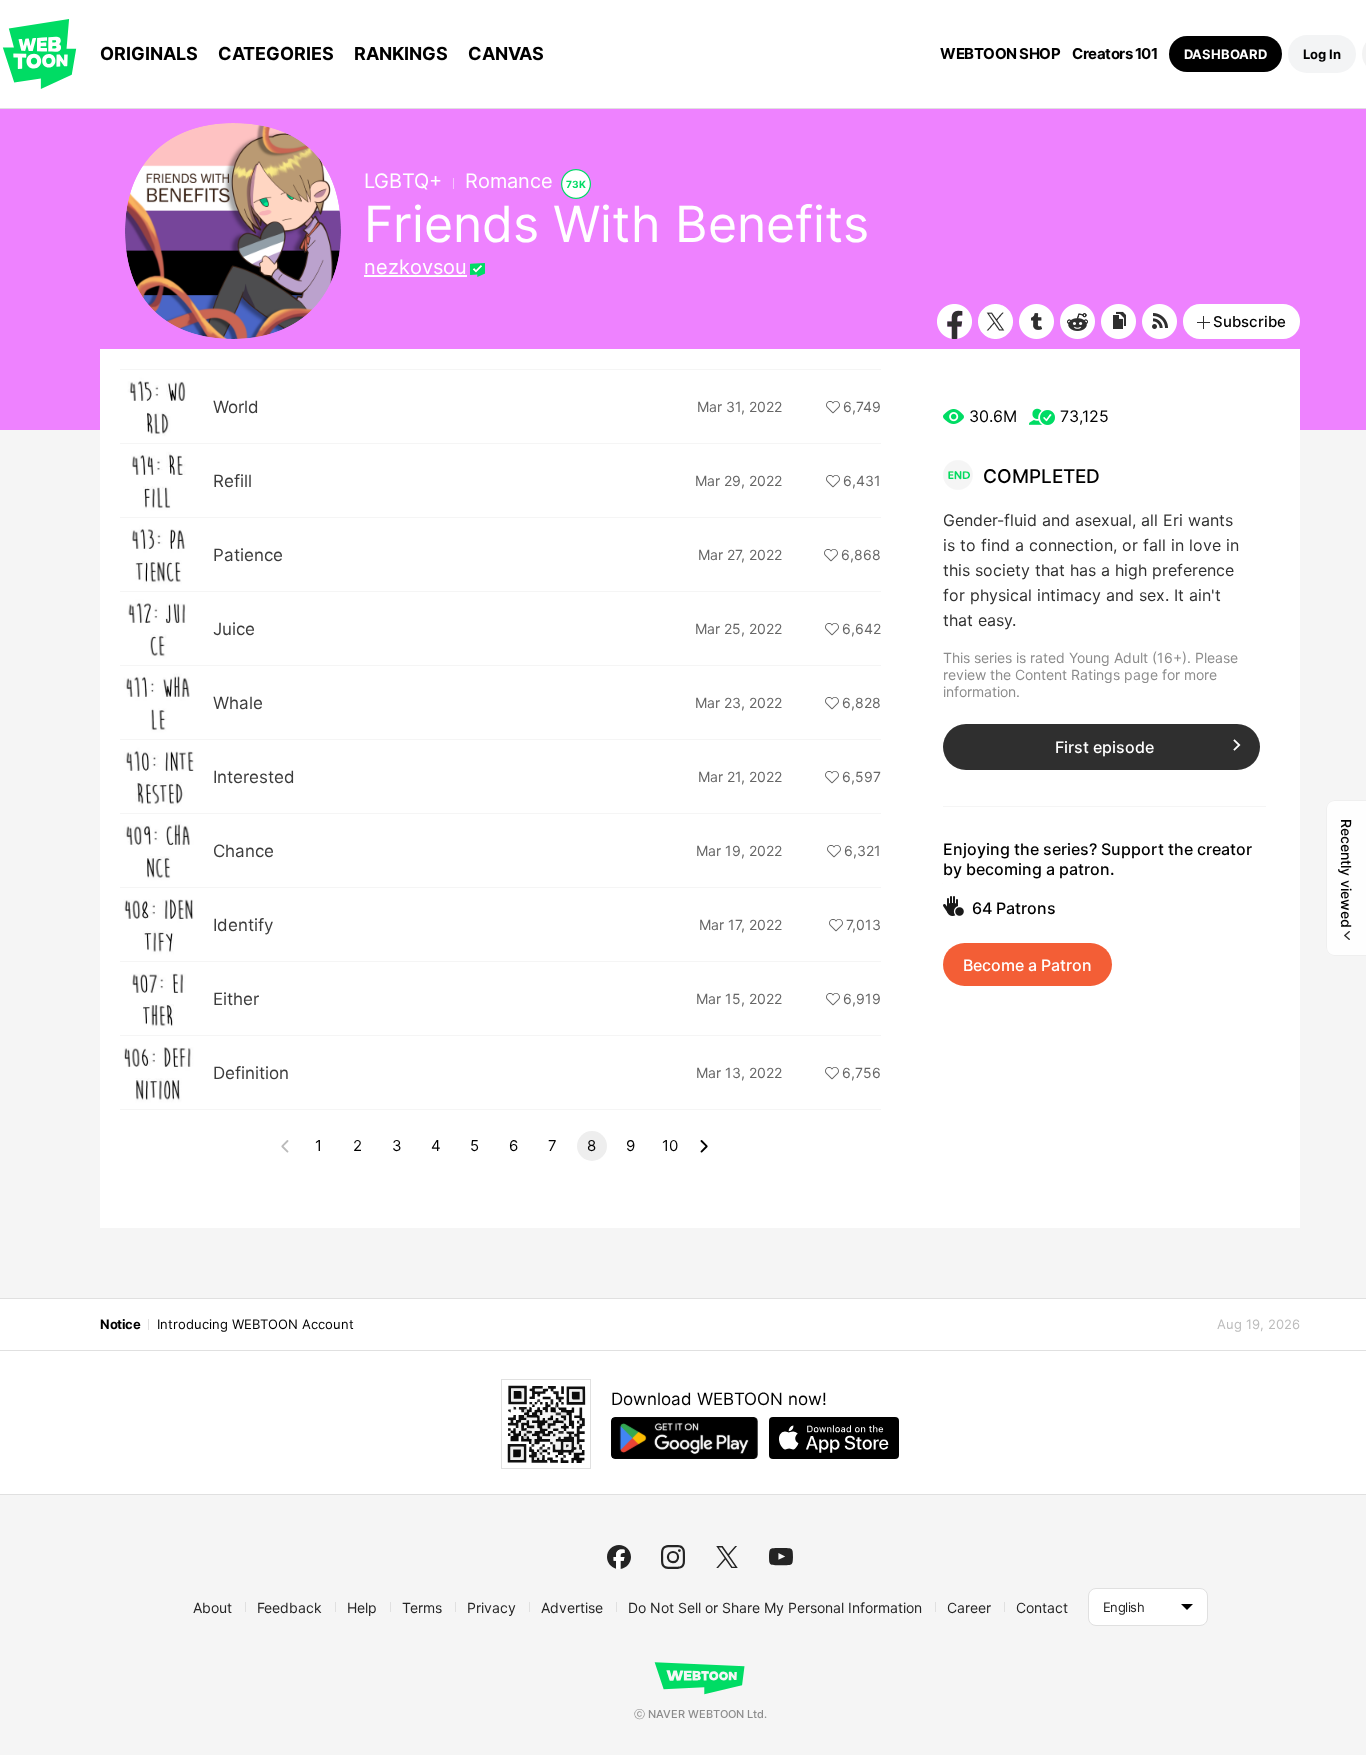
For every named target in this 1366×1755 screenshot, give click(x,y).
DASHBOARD (1225, 54)
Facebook (954, 321)
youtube (781, 1557)
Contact (1042, 1607)
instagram (673, 1557)
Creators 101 (1114, 54)
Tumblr (1036, 321)
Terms (422, 1607)
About (212, 1607)
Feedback (289, 1607)
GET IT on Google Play (684, 1438)
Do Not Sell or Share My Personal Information (775, 1607)
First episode (1104, 747)
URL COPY (1118, 321)
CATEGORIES (276, 53)
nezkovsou (415, 267)
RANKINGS (401, 53)
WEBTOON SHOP (1000, 54)
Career (969, 1607)
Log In (1322, 54)
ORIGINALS (149, 53)
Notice (120, 1324)
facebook (619, 1557)
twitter (727, 1557)
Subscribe (1249, 321)
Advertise (572, 1607)
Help (362, 1607)
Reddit (1077, 321)
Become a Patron (1027, 965)
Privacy (491, 1607)
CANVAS (506, 53)
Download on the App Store (834, 1438)
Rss (1159, 321)
